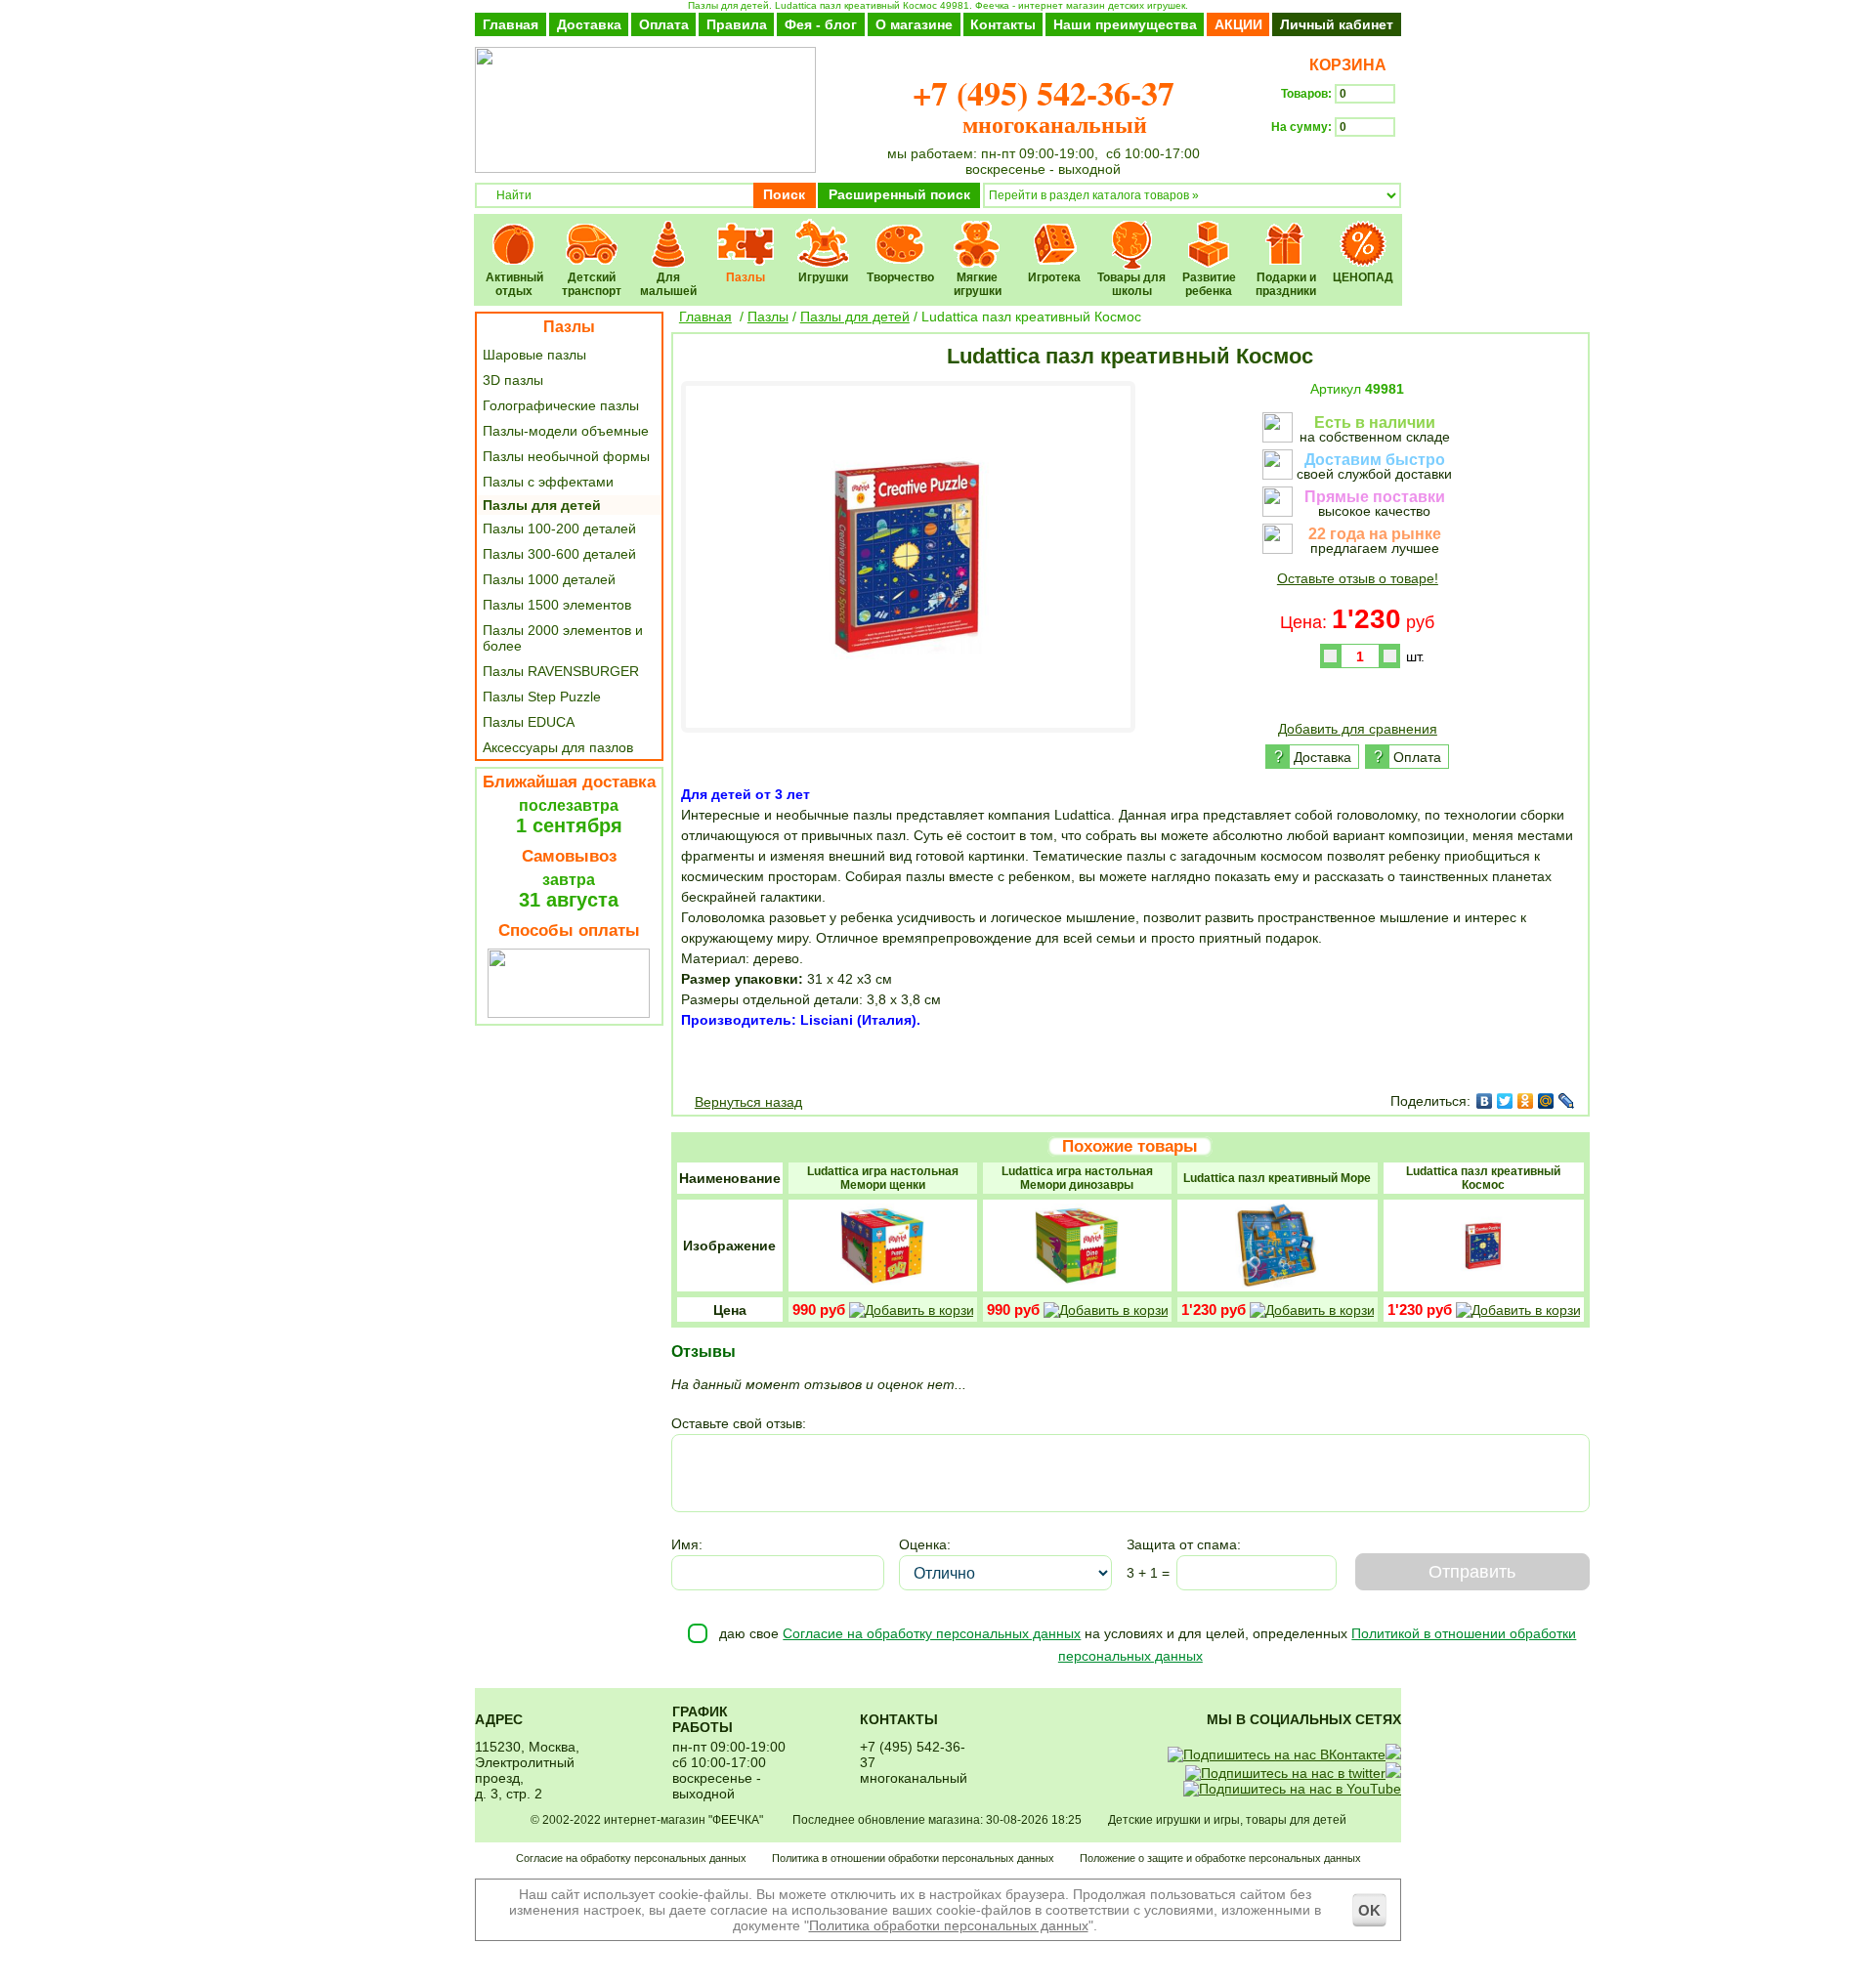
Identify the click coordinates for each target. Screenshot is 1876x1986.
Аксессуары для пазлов (558, 747)
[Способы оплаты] (569, 1013)
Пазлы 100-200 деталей (559, 528)
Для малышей (669, 231)
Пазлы (746, 231)
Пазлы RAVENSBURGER (561, 671)
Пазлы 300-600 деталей (559, 554)
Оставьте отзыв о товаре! (1358, 578)
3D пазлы (513, 380)
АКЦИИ (1238, 24)
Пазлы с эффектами (548, 482)
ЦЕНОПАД (1364, 231)
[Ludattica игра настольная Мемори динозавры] (1077, 1285)
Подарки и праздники (1286, 231)
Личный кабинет (1337, 24)
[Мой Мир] (1546, 1101)
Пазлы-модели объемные (566, 431)
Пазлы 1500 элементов (557, 605)
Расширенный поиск (899, 194)
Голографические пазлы (561, 405)
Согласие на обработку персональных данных (932, 1633)
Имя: (687, 1544)
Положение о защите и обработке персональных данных (1220, 1858)
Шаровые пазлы (534, 355)
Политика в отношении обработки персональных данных (913, 1858)
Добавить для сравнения (1358, 729)
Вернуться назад (748, 1102)
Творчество (900, 231)
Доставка (589, 24)
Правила (737, 24)
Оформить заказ (1336, 162)
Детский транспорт (592, 231)
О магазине (914, 24)
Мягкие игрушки (978, 231)
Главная (511, 24)
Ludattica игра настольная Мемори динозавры (1077, 1178)
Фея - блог (821, 24)
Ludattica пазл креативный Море (1277, 1178)
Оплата (664, 24)
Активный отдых (514, 231)
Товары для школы (1132, 231)
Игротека (1055, 231)
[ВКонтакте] (1485, 1101)
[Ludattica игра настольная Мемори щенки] (882, 1285)
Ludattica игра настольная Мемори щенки (883, 1178)
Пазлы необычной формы (566, 456)
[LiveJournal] (1567, 1101)
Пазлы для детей (542, 505)
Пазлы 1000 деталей (549, 579)
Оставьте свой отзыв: (739, 1423)
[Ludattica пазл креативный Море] (1277, 1285)
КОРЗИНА (1344, 65)
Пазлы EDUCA (529, 722)
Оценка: (925, 1544)
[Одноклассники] (1526, 1101)
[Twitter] (1505, 1101)
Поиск (784, 194)
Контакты (1003, 24)
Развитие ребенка (1209, 231)
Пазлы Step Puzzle (542, 697)
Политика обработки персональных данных (949, 1925)
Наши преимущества (1125, 24)
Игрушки (823, 231)
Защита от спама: (1184, 1544)
